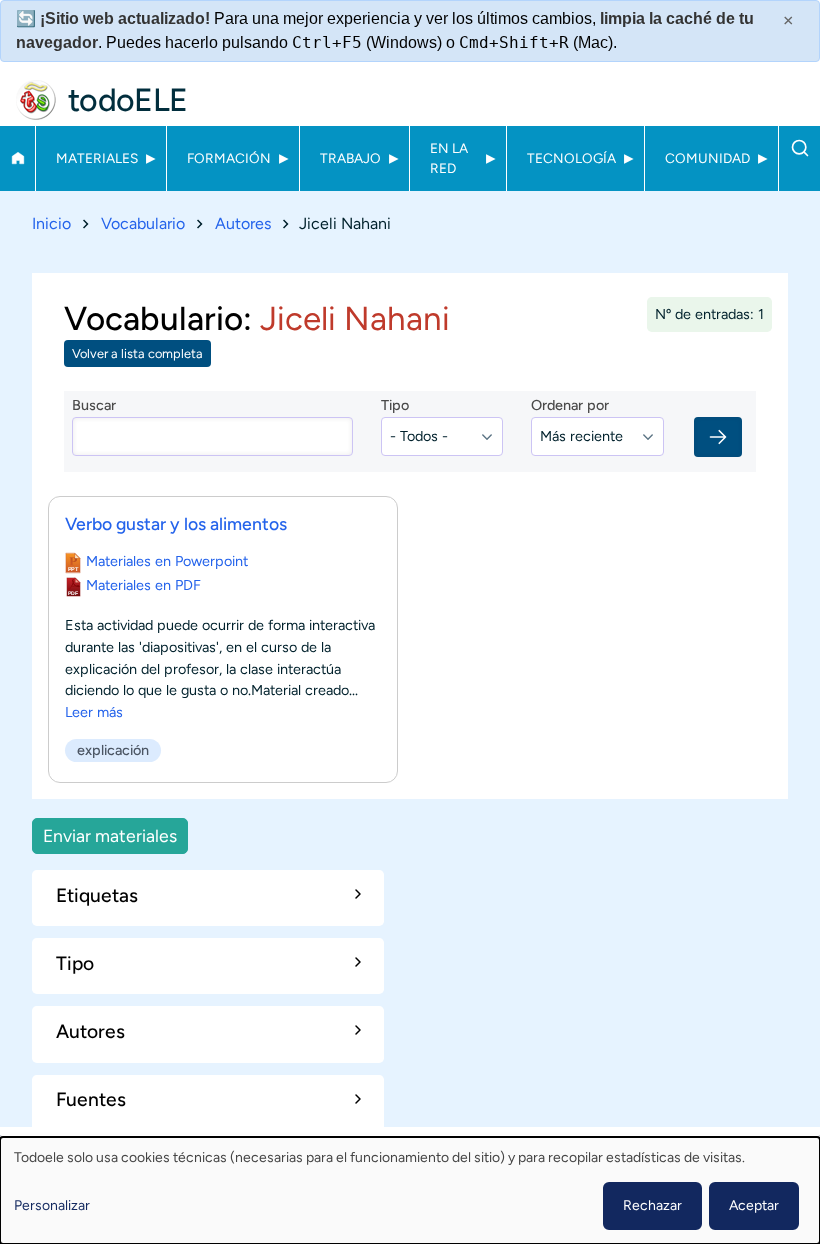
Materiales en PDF (143, 585)
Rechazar (652, 1205)
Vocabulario (143, 223)
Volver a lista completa (137, 353)
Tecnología (571, 158)
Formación (229, 158)
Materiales (97, 158)
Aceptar (754, 1205)
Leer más (94, 712)
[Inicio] (36, 100)
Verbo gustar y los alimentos (176, 523)
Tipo (395, 405)
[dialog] (410, 1190)
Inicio (17, 158)
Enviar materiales (110, 835)
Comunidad (707, 158)
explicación (113, 750)
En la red (449, 158)
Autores (243, 223)
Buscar (799, 148)
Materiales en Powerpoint (167, 561)
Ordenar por (570, 405)
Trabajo (350, 158)
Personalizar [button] (52, 1205)
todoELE (128, 100)
